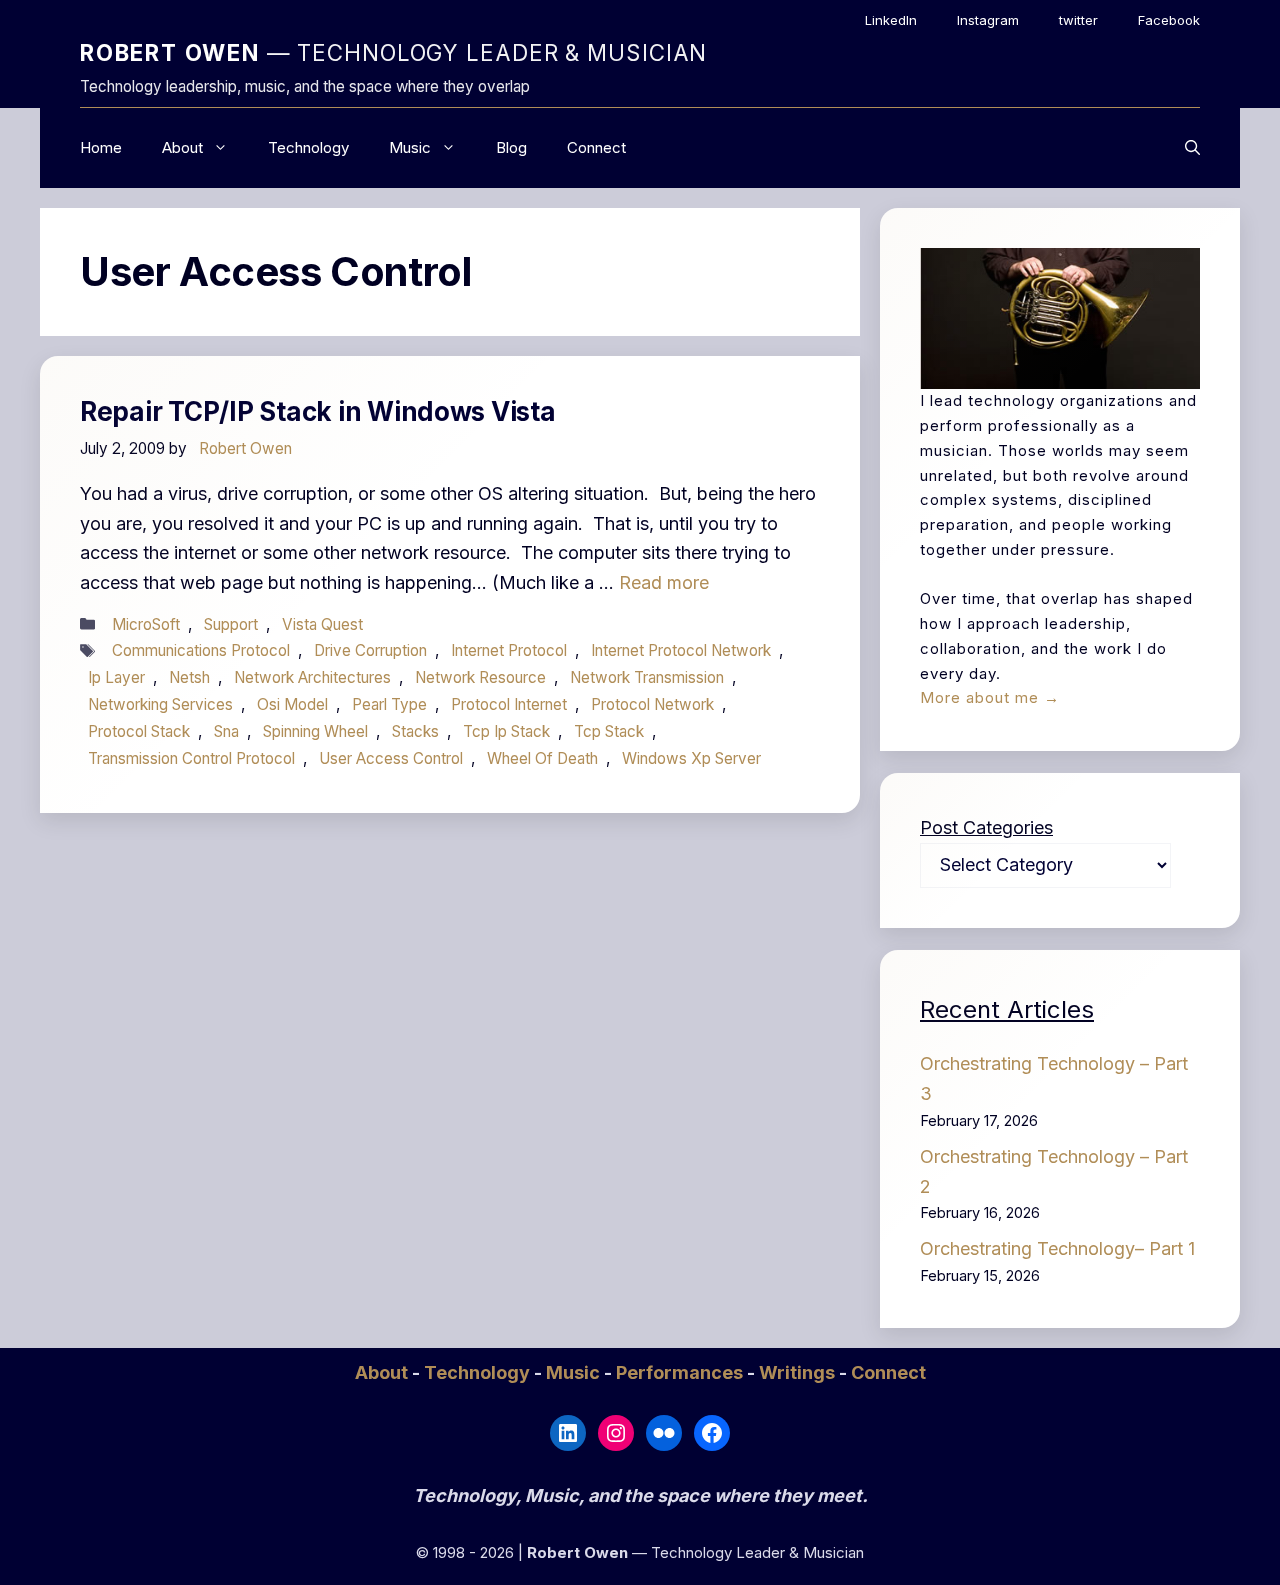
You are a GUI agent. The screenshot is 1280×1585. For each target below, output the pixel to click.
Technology (308, 147)
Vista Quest (322, 624)
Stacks (415, 731)
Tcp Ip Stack (506, 731)
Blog (511, 147)
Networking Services (160, 704)
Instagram (988, 20)
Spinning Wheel (315, 731)
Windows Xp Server (691, 758)
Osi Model (292, 704)
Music (410, 147)
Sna (226, 731)
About (182, 147)
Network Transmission (647, 677)
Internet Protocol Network (681, 650)
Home (101, 147)
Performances (681, 1372)
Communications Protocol (201, 650)
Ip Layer (116, 677)
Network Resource (480, 677)
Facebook (1169, 20)
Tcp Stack (609, 731)
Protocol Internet (509, 704)
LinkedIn (891, 20)
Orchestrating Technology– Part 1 (1057, 1248)
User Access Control (391, 758)
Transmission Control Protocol (191, 758)
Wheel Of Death (542, 758)
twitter (1078, 20)
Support (231, 624)
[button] (1192, 148)
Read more (664, 582)
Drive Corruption (370, 650)
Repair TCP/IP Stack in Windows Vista (318, 411)
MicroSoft (146, 624)
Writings (799, 1372)
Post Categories (986, 827)
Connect (596, 147)
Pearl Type (389, 704)
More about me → (990, 697)
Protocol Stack (139, 731)
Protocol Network (652, 704)
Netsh (189, 677)
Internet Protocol (509, 650)
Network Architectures (312, 677)
